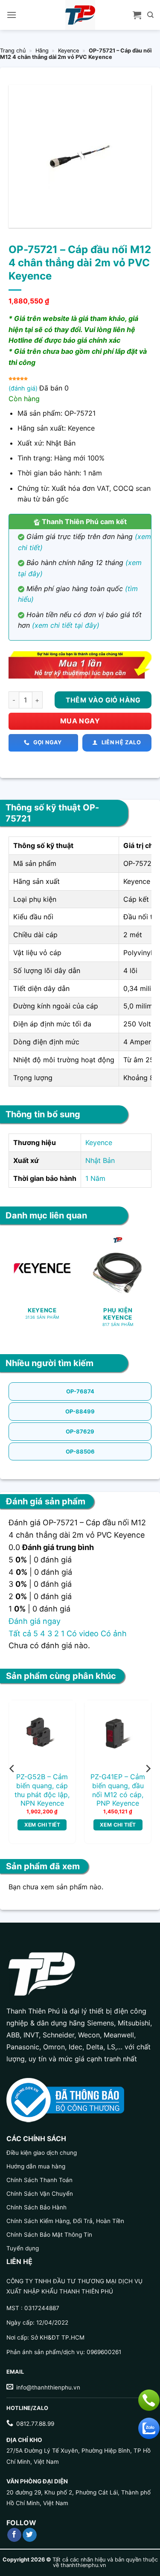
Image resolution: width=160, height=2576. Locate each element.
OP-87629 (80, 1431)
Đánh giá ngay (35, 1621)
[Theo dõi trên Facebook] (14, 2535)
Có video (83, 1633)
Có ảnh (114, 1633)
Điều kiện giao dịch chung (42, 2153)
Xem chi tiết (42, 1825)
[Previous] (12, 1769)
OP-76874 (80, 1391)
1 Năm (95, 1178)
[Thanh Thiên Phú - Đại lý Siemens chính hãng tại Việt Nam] (80, 15)
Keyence (68, 51)
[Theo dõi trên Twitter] (30, 2535)
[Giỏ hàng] (137, 15)
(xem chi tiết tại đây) (66, 625)
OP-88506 (80, 1451)
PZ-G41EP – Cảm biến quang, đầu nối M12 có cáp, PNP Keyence (118, 1790)
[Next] (148, 1769)
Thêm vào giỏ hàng (103, 700)
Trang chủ (13, 51)
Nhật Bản (100, 1160)
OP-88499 (80, 1411)
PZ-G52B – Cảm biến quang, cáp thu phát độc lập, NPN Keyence (42, 1790)
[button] (12, 15)
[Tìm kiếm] (150, 15)
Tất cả (20, 1633)
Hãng (42, 51)
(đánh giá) (24, 388)
